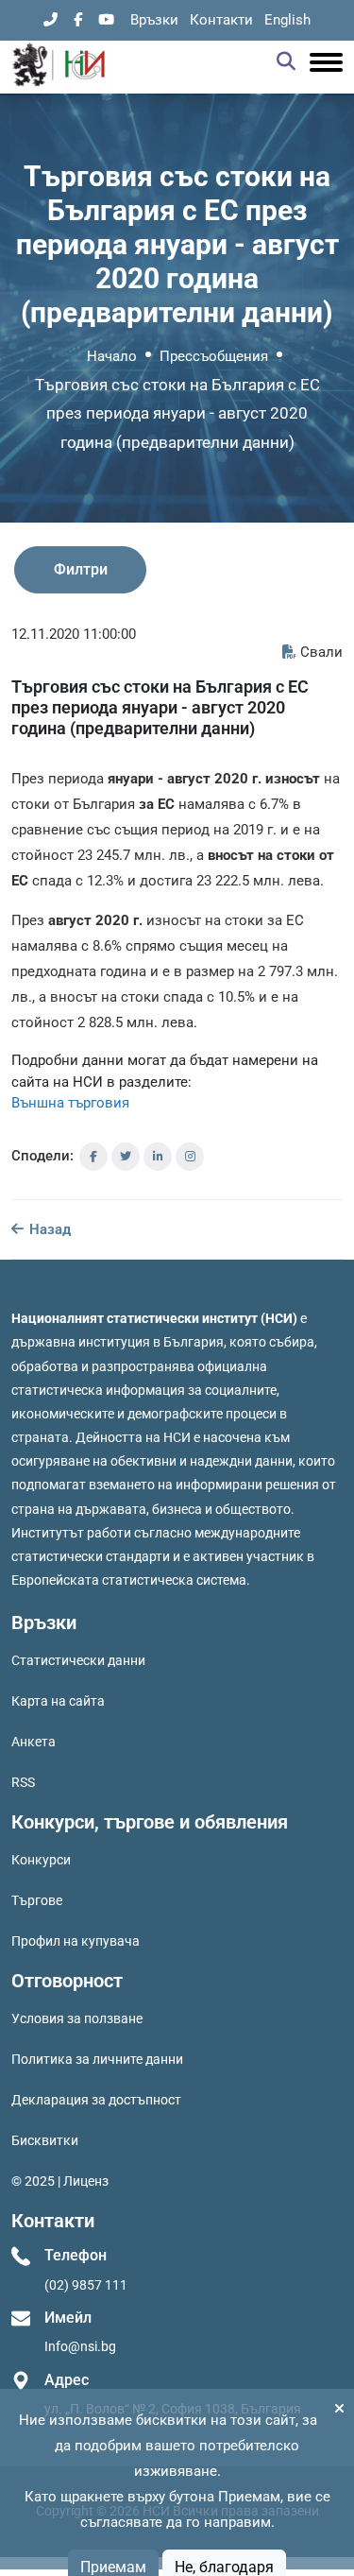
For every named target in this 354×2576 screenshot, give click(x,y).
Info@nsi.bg (80, 2346)
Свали (321, 652)
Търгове (37, 1900)
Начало (112, 356)
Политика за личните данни (97, 2059)
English (287, 20)
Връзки (154, 20)
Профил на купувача (76, 1941)
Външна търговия (70, 1103)
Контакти (221, 20)
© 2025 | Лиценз (60, 2181)
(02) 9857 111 (86, 2285)
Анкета (34, 1742)
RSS (23, 1782)
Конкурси (41, 1860)
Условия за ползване (77, 2018)
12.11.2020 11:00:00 (74, 634)
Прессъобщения (214, 356)
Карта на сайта (58, 1701)
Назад (48, 1229)
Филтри (81, 569)
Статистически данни (78, 1660)
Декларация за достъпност (96, 2100)
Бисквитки (45, 2140)
